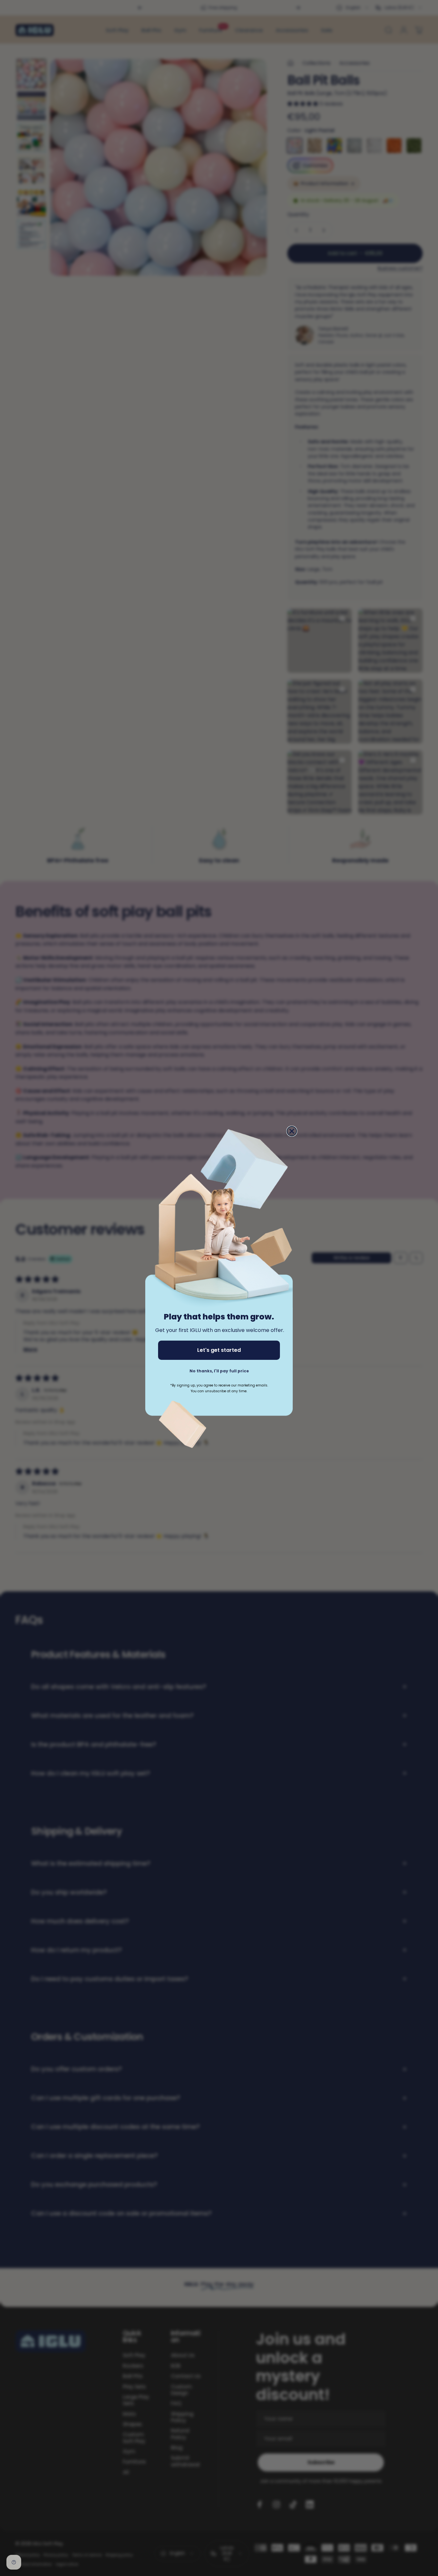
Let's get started (219, 1350)
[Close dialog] (292, 1131)
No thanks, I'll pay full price (219, 1371)
